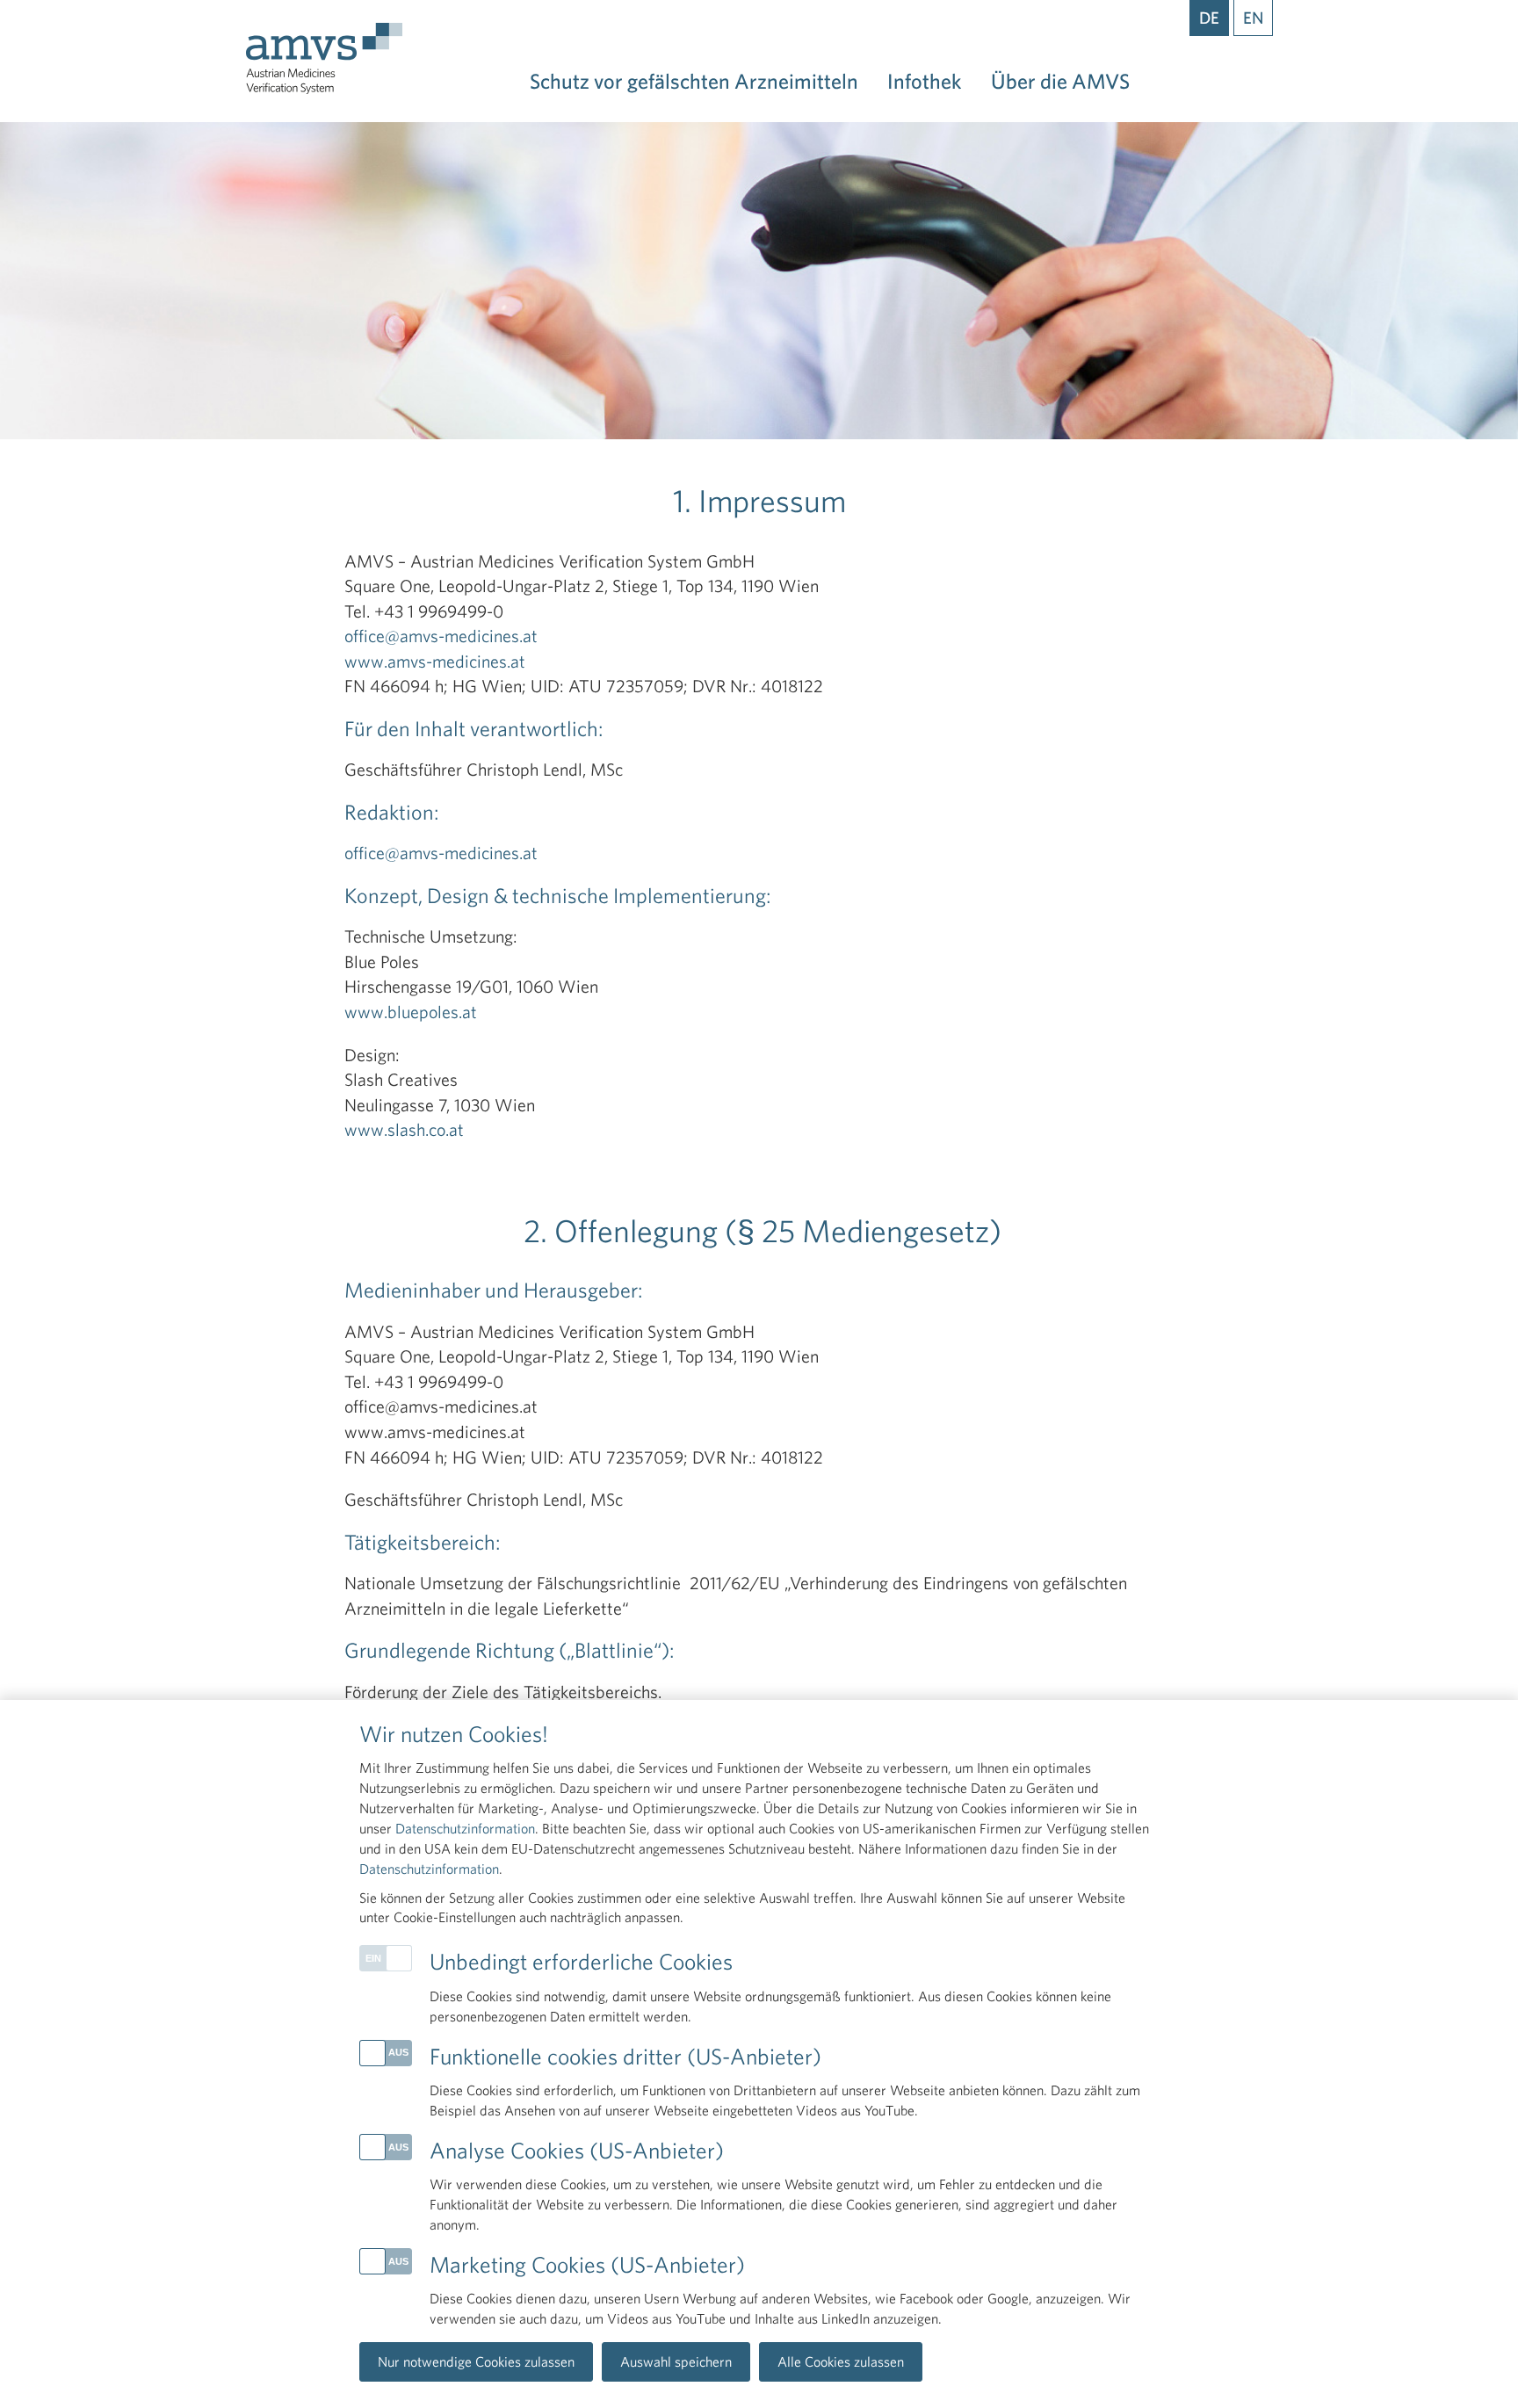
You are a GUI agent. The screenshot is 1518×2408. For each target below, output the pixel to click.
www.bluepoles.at (411, 1012)
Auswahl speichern (676, 2361)
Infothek (925, 81)
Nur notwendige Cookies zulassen (476, 2361)
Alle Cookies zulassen (841, 2361)
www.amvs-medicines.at (435, 661)
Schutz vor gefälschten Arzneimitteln (694, 81)
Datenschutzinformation (465, 1828)
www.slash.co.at (404, 1129)
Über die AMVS (1060, 81)
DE (1209, 18)
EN (1253, 18)
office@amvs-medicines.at (441, 636)
